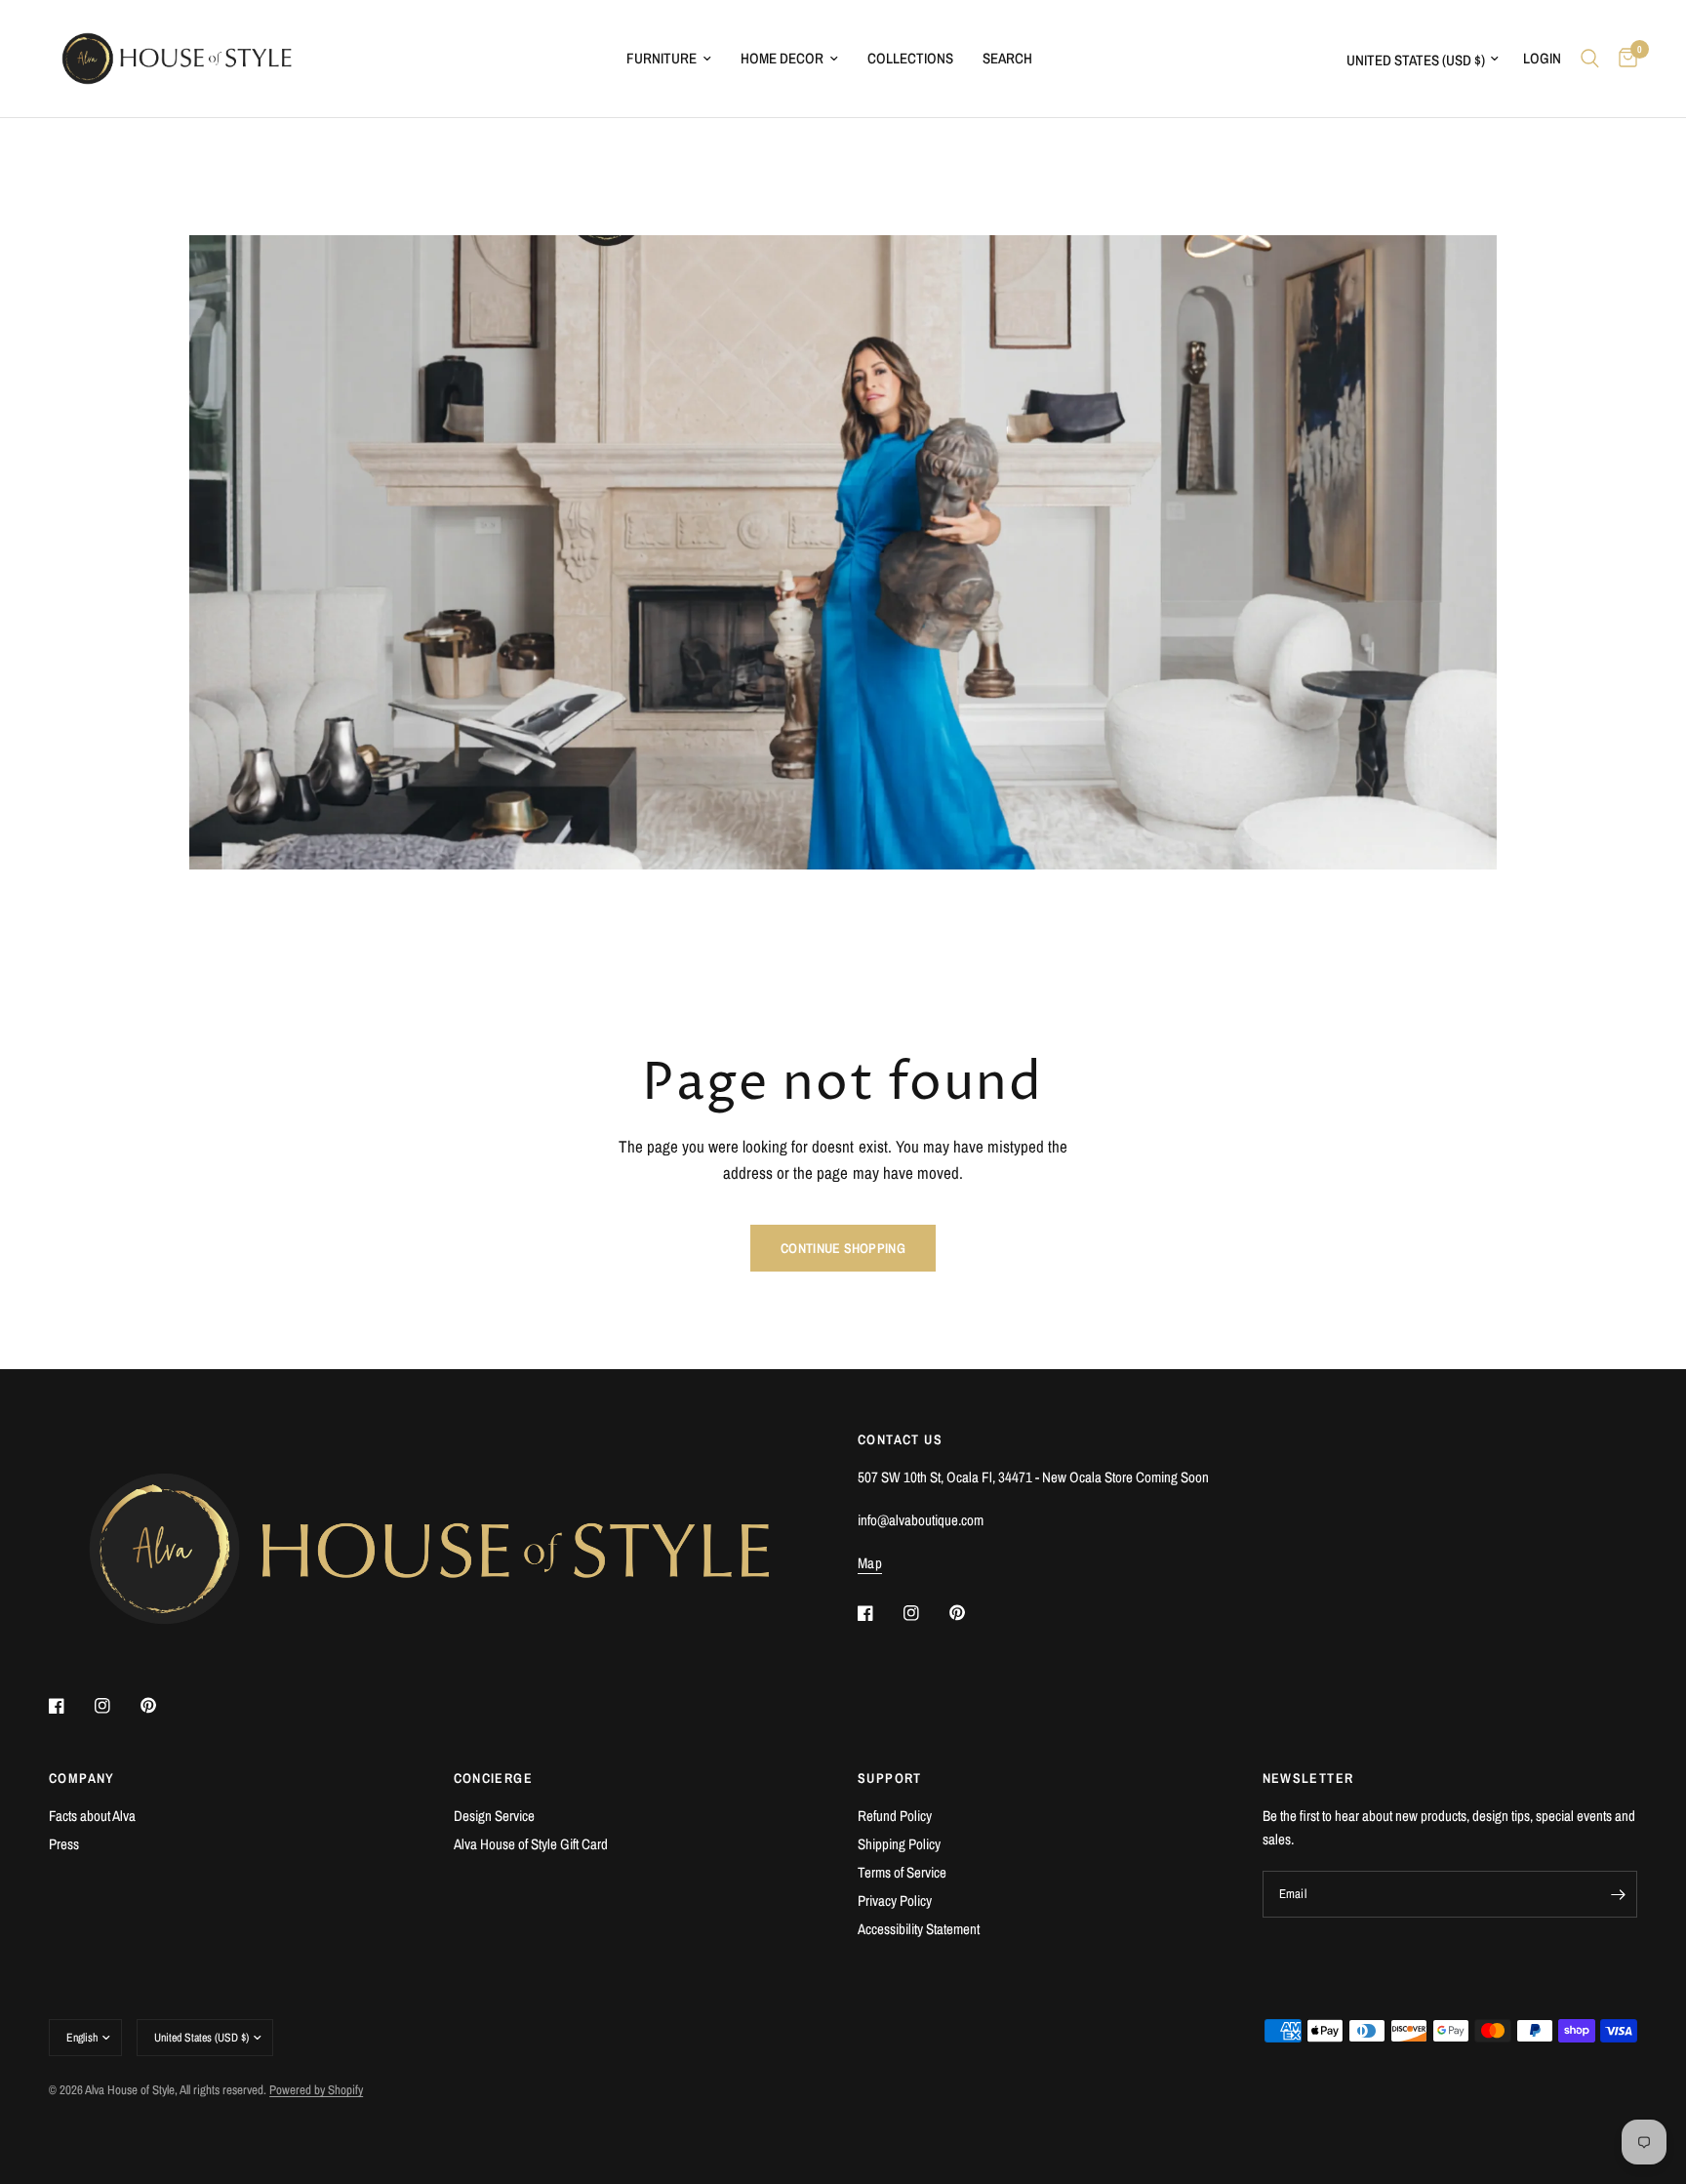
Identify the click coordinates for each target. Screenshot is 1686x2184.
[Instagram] (116, 1706)
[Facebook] (70, 1706)
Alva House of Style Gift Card (531, 1844)
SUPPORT (890, 1778)
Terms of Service (902, 1872)
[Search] (1590, 59)
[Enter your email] (1618, 1894)
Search (1007, 58)
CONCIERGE (494, 1778)
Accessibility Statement (919, 1929)
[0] (1623, 59)
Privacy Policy (895, 1901)
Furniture (662, 58)
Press (64, 1844)
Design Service (494, 1816)
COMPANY (82, 1778)
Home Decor (782, 58)
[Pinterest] (162, 1706)
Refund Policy (895, 1816)
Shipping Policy (899, 1844)
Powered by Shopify (316, 2090)
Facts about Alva (92, 1816)
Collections (910, 58)
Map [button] (870, 1563)
